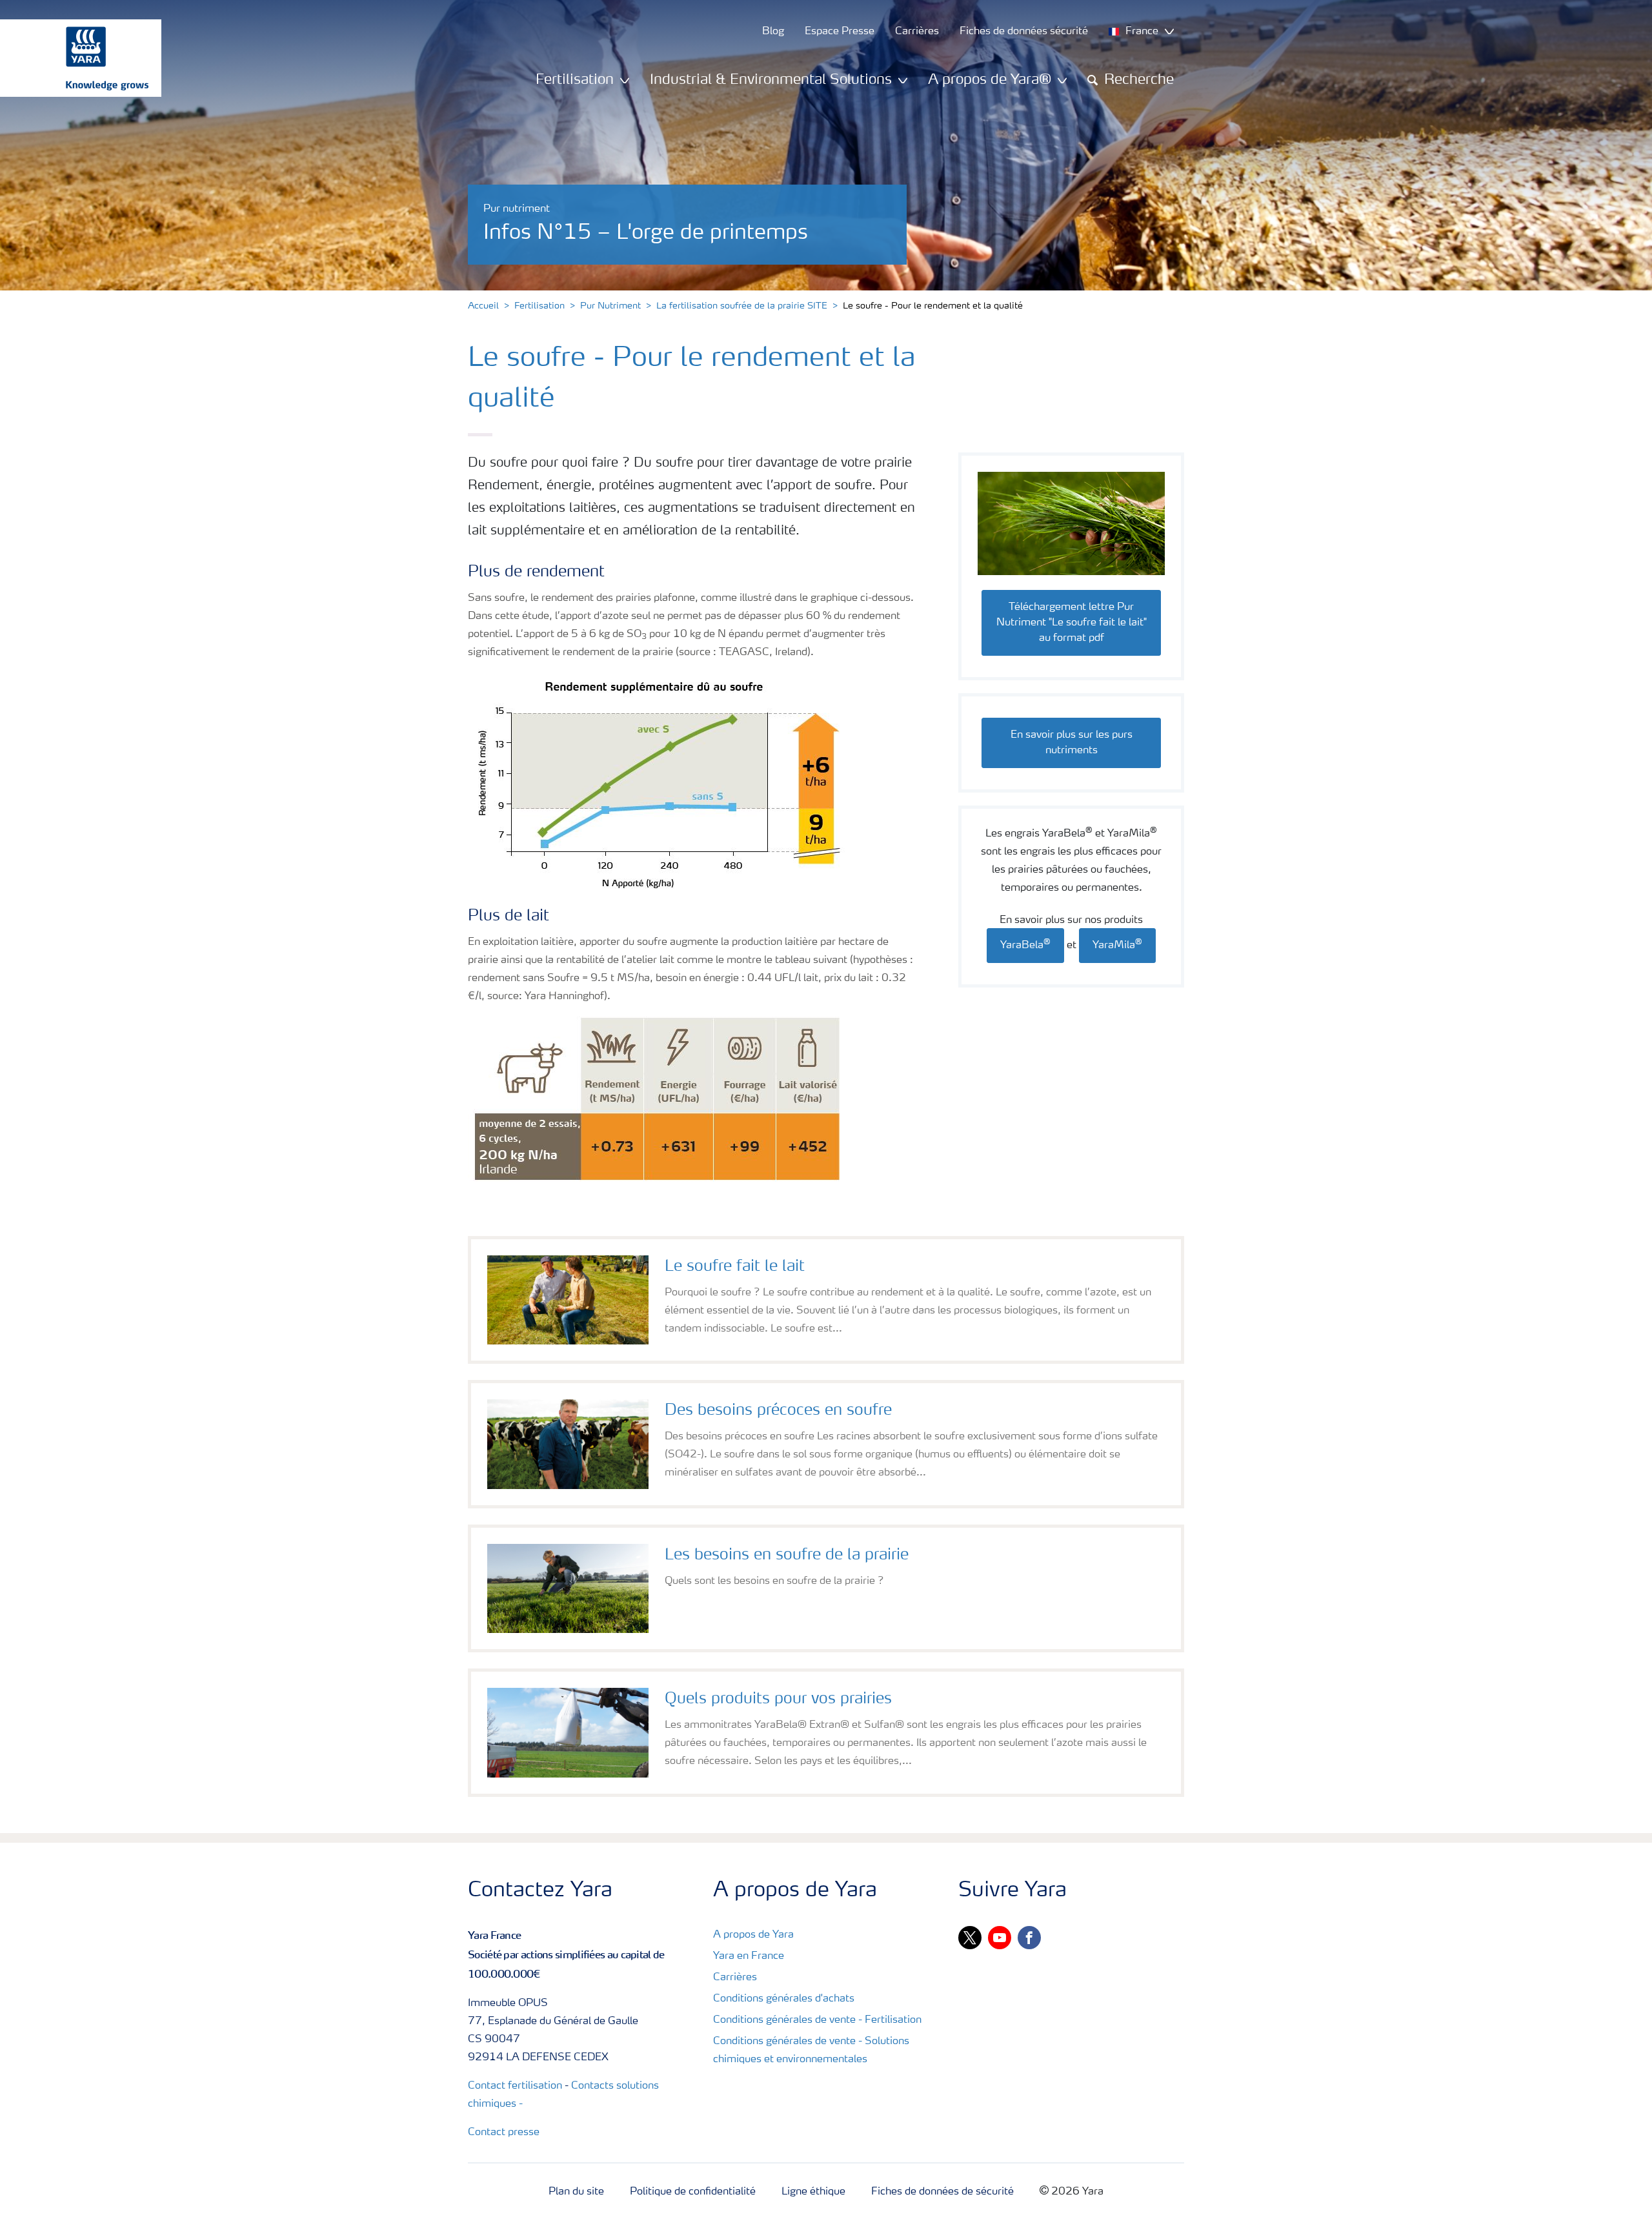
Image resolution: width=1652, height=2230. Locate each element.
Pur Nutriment (610, 306)
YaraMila (1117, 945)
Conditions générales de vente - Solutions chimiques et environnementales (811, 2051)
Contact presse (504, 2133)
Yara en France (749, 1956)
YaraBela (1025, 945)
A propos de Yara (753, 1935)
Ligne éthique (813, 2192)
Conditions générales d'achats (784, 1999)
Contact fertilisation (515, 2086)
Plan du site (576, 2192)
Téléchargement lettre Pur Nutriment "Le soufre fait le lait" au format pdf (1072, 623)
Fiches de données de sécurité (942, 2192)
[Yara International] (74, 58)
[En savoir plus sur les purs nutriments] (1071, 722)
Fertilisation (539, 306)
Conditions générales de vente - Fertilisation (817, 2020)
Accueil (483, 306)
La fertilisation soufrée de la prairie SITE (742, 306)
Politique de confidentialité (693, 2192)
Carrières (735, 1978)
